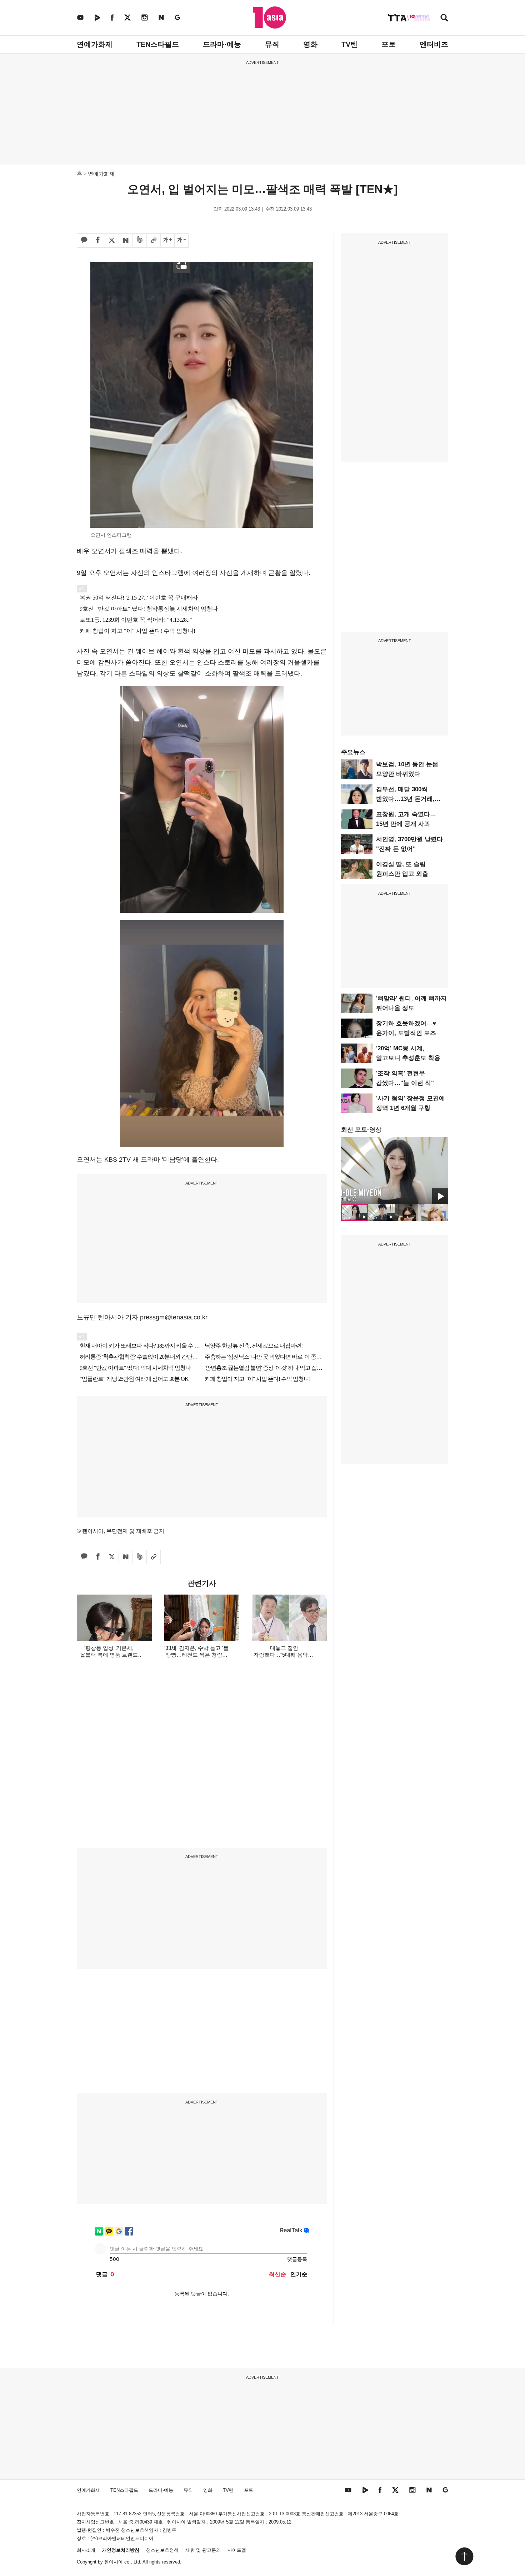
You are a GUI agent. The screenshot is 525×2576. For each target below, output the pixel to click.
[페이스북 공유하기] (98, 241)
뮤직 (272, 44)
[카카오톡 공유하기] (84, 241)
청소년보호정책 (162, 2550)
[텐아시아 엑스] (127, 17)
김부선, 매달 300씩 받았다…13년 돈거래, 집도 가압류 (405, 799)
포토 (389, 44)
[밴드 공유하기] (140, 241)
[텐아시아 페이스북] (112, 17)
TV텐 (349, 44)
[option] (395, 1171)
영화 (310, 44)
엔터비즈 (434, 44)
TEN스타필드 (158, 44)
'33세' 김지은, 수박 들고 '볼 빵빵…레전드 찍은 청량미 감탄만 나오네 (196, 1655)
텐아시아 (114, 2562)
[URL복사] (154, 241)
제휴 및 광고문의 (203, 2550)
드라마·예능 (222, 44)
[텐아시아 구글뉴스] (177, 17)
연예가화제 (95, 44)
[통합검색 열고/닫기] (444, 18)
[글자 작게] (181, 241)
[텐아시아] (269, 17)
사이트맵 (237, 2550)
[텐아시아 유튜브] (80, 17)
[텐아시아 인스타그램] (145, 17)
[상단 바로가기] (464, 2556)
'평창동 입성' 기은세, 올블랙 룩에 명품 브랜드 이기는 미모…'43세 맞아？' (109, 1655)
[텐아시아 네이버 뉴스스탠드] (161, 17)
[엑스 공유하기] (112, 241)
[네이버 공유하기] (126, 241)
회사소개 (86, 2550)
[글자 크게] (167, 241)
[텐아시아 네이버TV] (97, 17)
